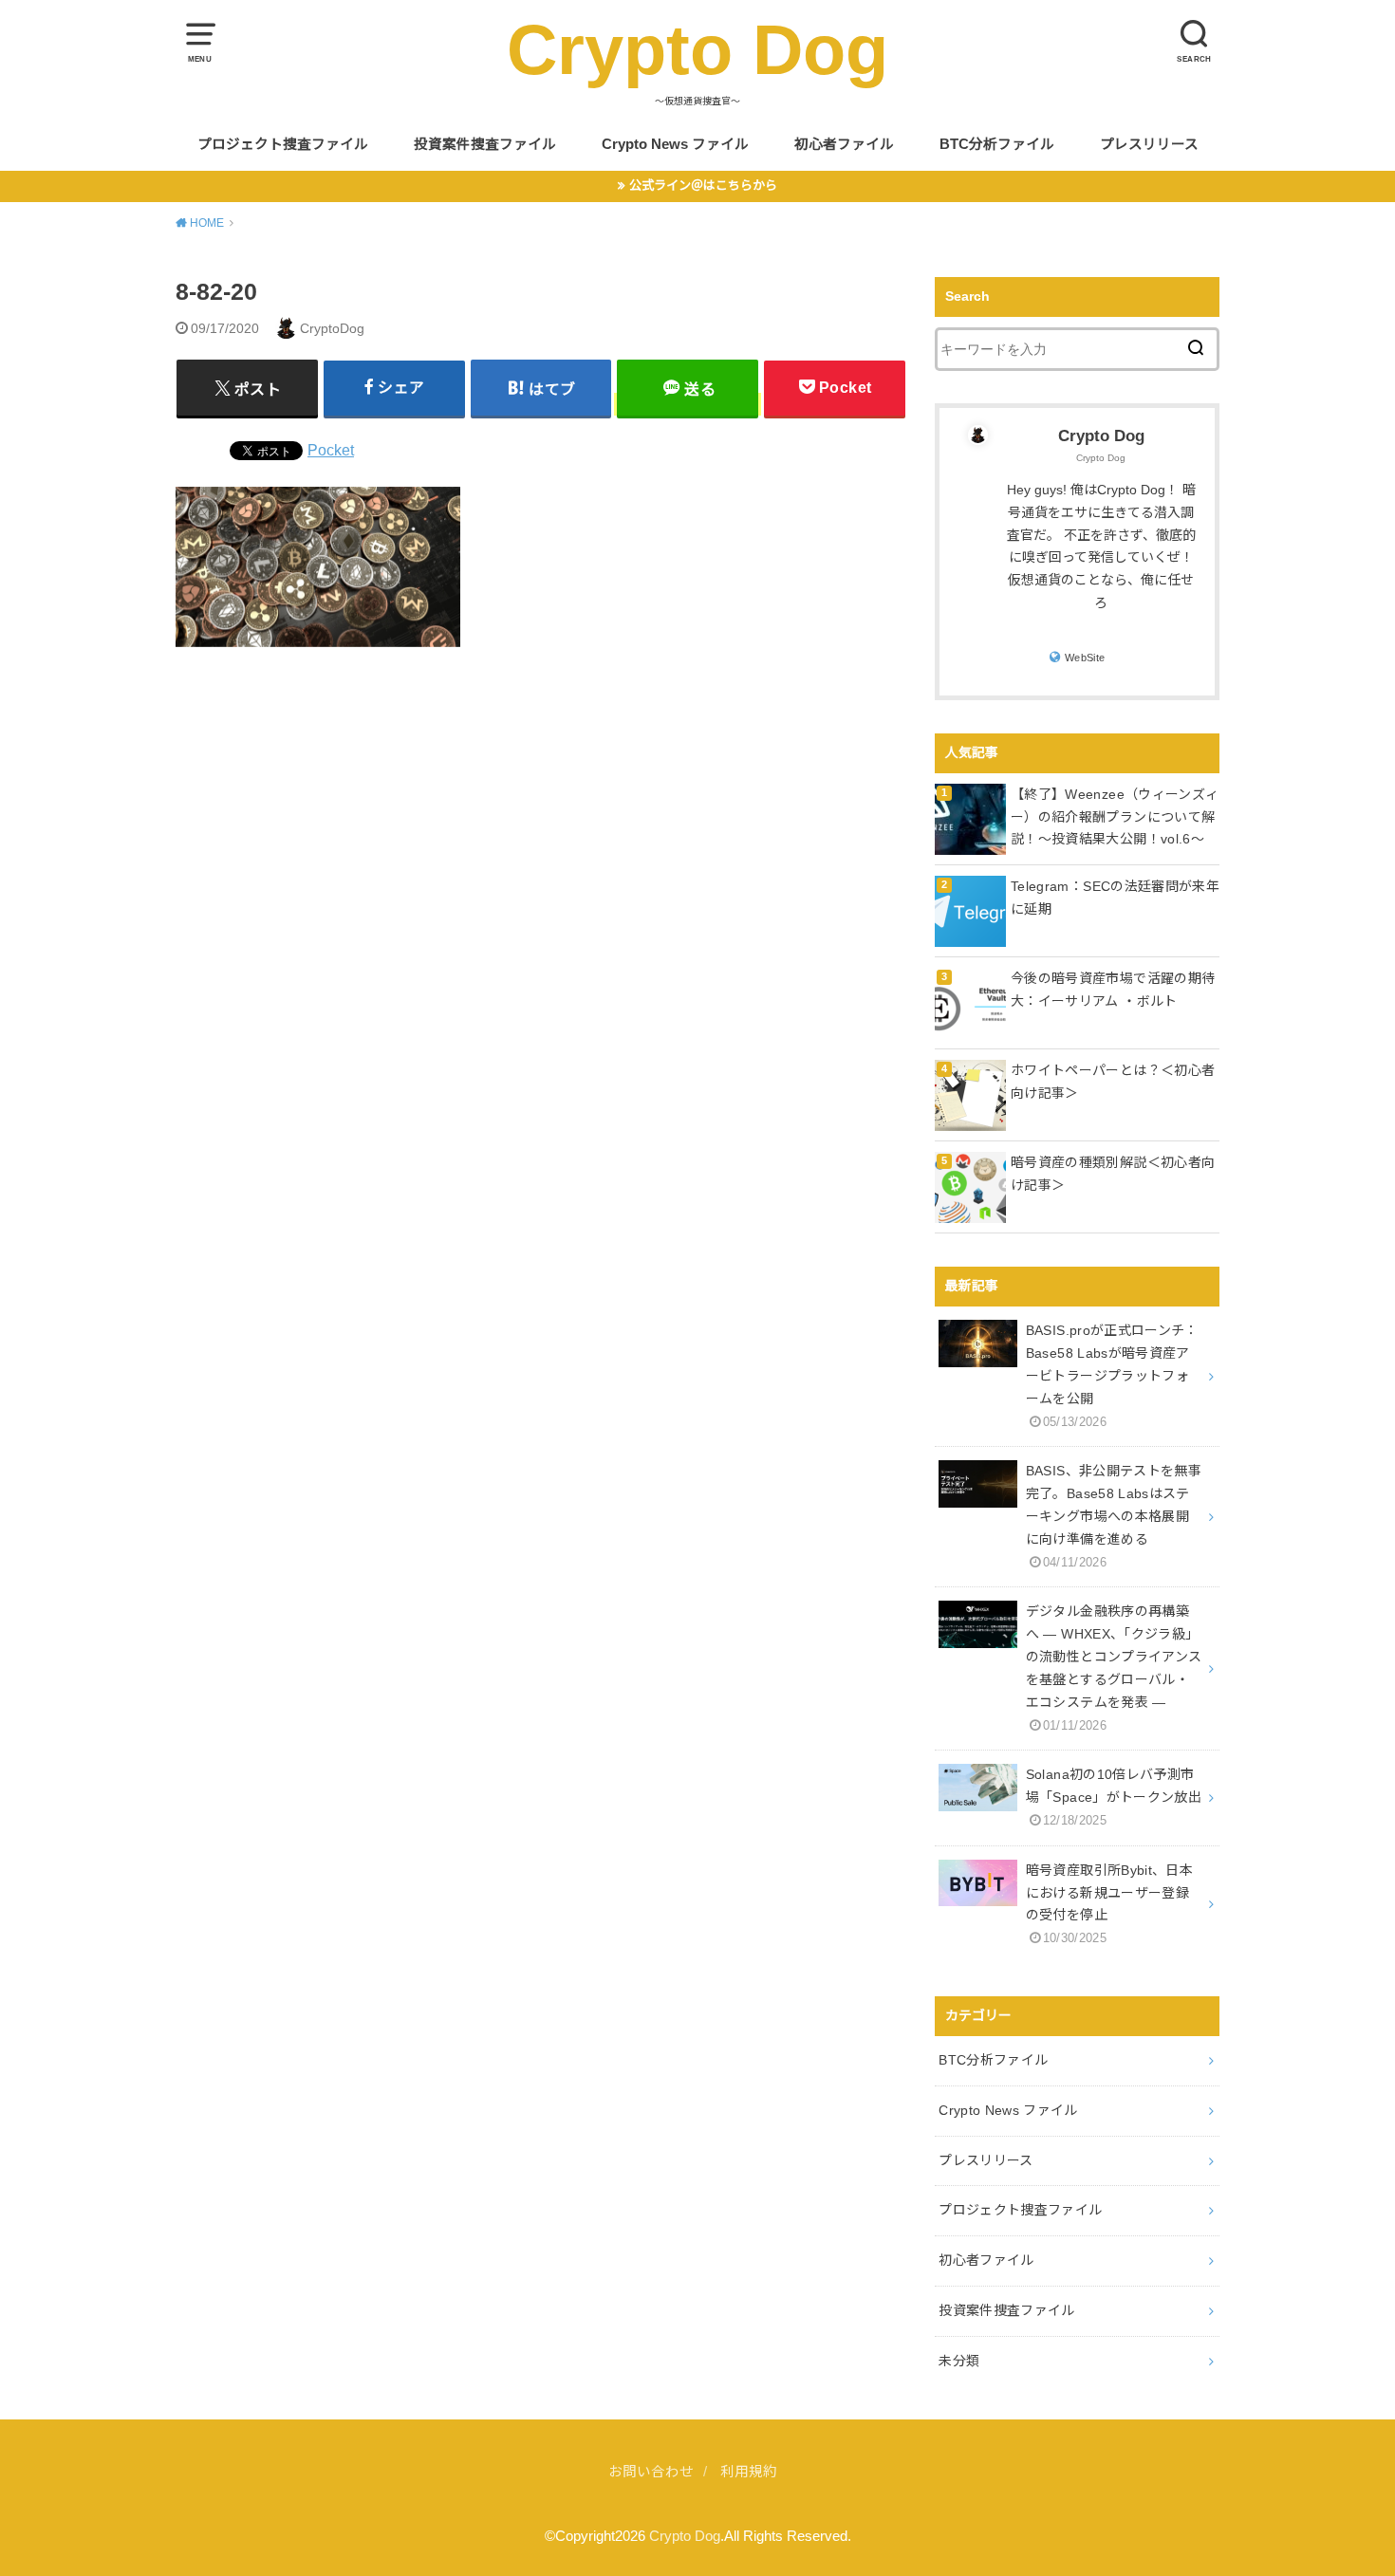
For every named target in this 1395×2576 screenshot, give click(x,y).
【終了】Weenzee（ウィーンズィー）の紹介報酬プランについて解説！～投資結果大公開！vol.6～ (1115, 817)
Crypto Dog (697, 50)
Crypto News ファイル (675, 144)
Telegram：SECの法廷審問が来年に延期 (1115, 898)
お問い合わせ (651, 2472)
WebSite (1085, 658)
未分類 (959, 2361)
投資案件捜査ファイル (485, 144)
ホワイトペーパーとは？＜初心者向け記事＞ (1113, 1082)
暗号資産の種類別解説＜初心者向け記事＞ (1113, 1174)
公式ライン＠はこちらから (703, 185)
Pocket (331, 450)
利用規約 (749, 2472)
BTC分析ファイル (997, 144)
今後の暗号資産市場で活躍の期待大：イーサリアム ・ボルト (1113, 990)
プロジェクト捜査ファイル (283, 144)
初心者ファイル (844, 144)
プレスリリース (1149, 144)
